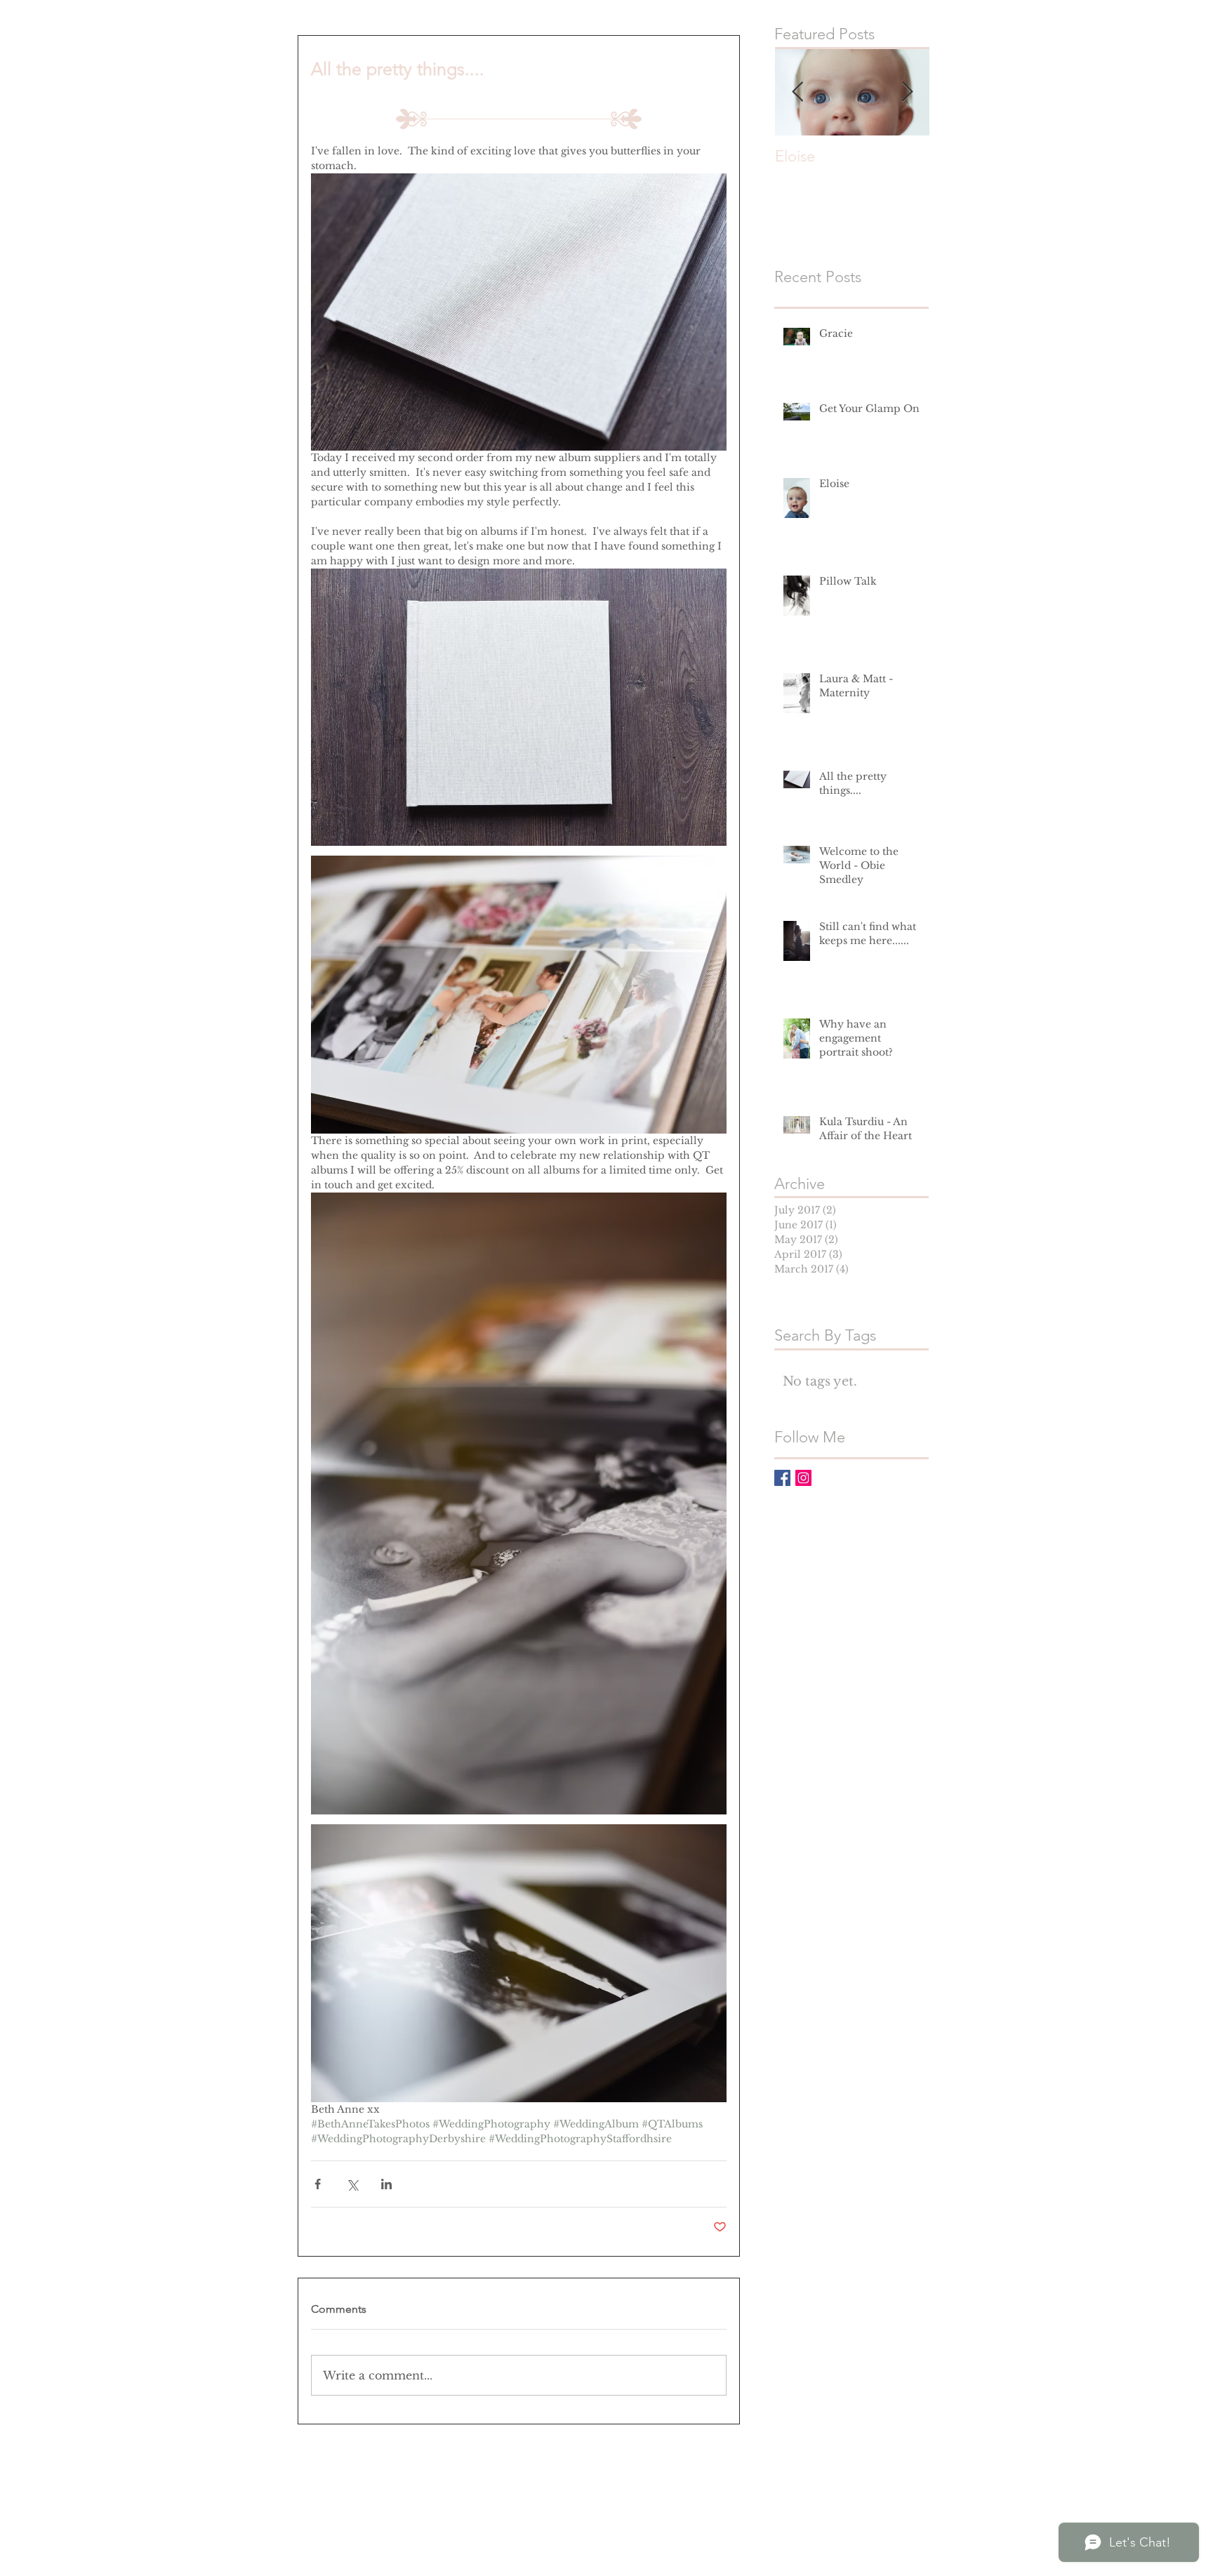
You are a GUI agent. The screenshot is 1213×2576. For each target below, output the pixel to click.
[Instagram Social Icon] (803, 1478)
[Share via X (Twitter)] (352, 2184)
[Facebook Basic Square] (782, 1478)
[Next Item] (907, 92)
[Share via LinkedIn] (386, 2184)
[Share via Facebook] (318, 2184)
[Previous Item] (797, 92)
